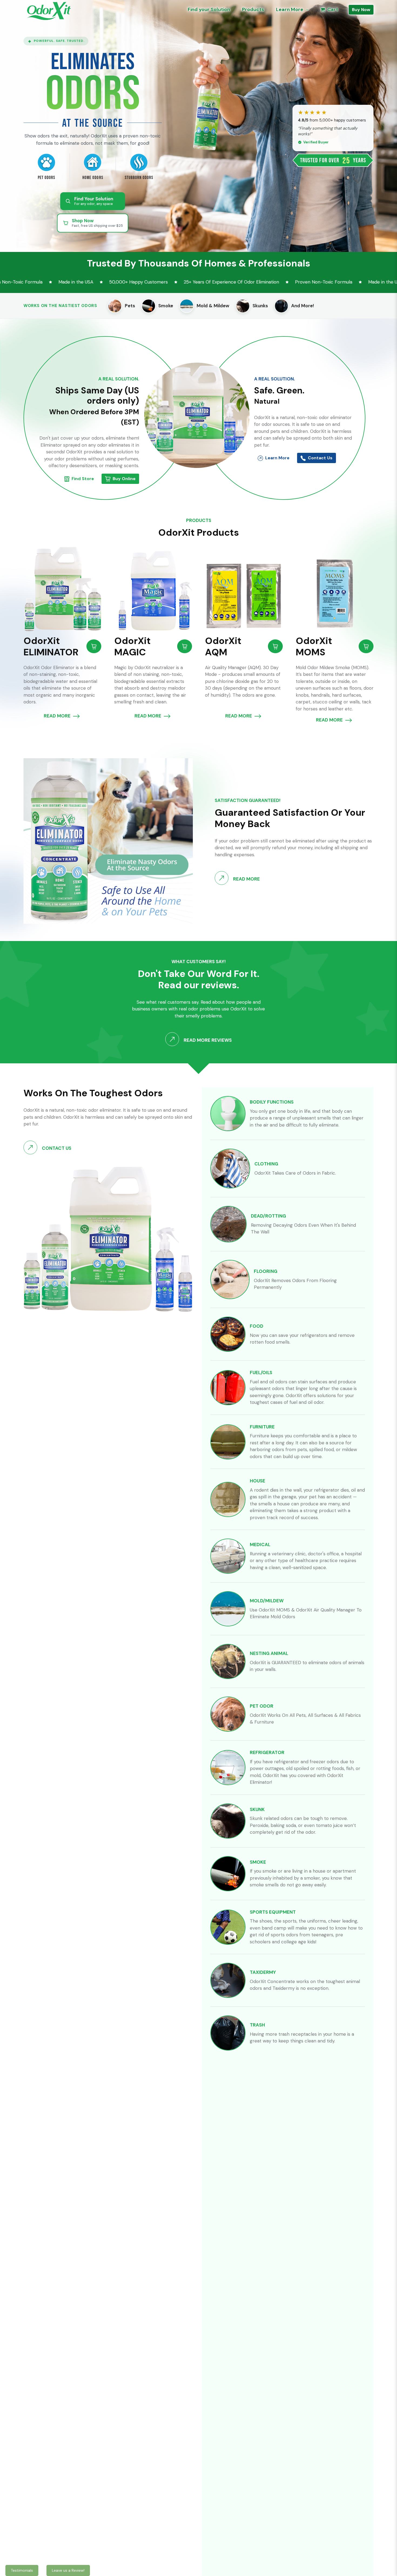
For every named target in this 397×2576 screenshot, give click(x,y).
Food (257, 1326)
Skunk (257, 1809)
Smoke (258, 1862)
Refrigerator (267, 1752)
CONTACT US (56, 1148)
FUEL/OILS (261, 1373)
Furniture (262, 1427)
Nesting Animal (269, 1653)
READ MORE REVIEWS (207, 1040)
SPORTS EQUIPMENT (273, 1912)
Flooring (266, 1271)
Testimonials (22, 2570)
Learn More (277, 458)
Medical (260, 1545)
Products (253, 9)
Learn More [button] (290, 9)
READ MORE (58, 716)
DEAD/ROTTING (268, 1216)
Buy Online (124, 479)
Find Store (83, 479)
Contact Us (320, 458)
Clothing (266, 1164)
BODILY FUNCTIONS (272, 1102)
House (258, 1481)
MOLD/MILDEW (267, 1601)
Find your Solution (209, 9)
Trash (257, 2025)
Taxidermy (263, 1972)
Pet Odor (262, 1706)
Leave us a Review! (68, 2570)
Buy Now (361, 10)
